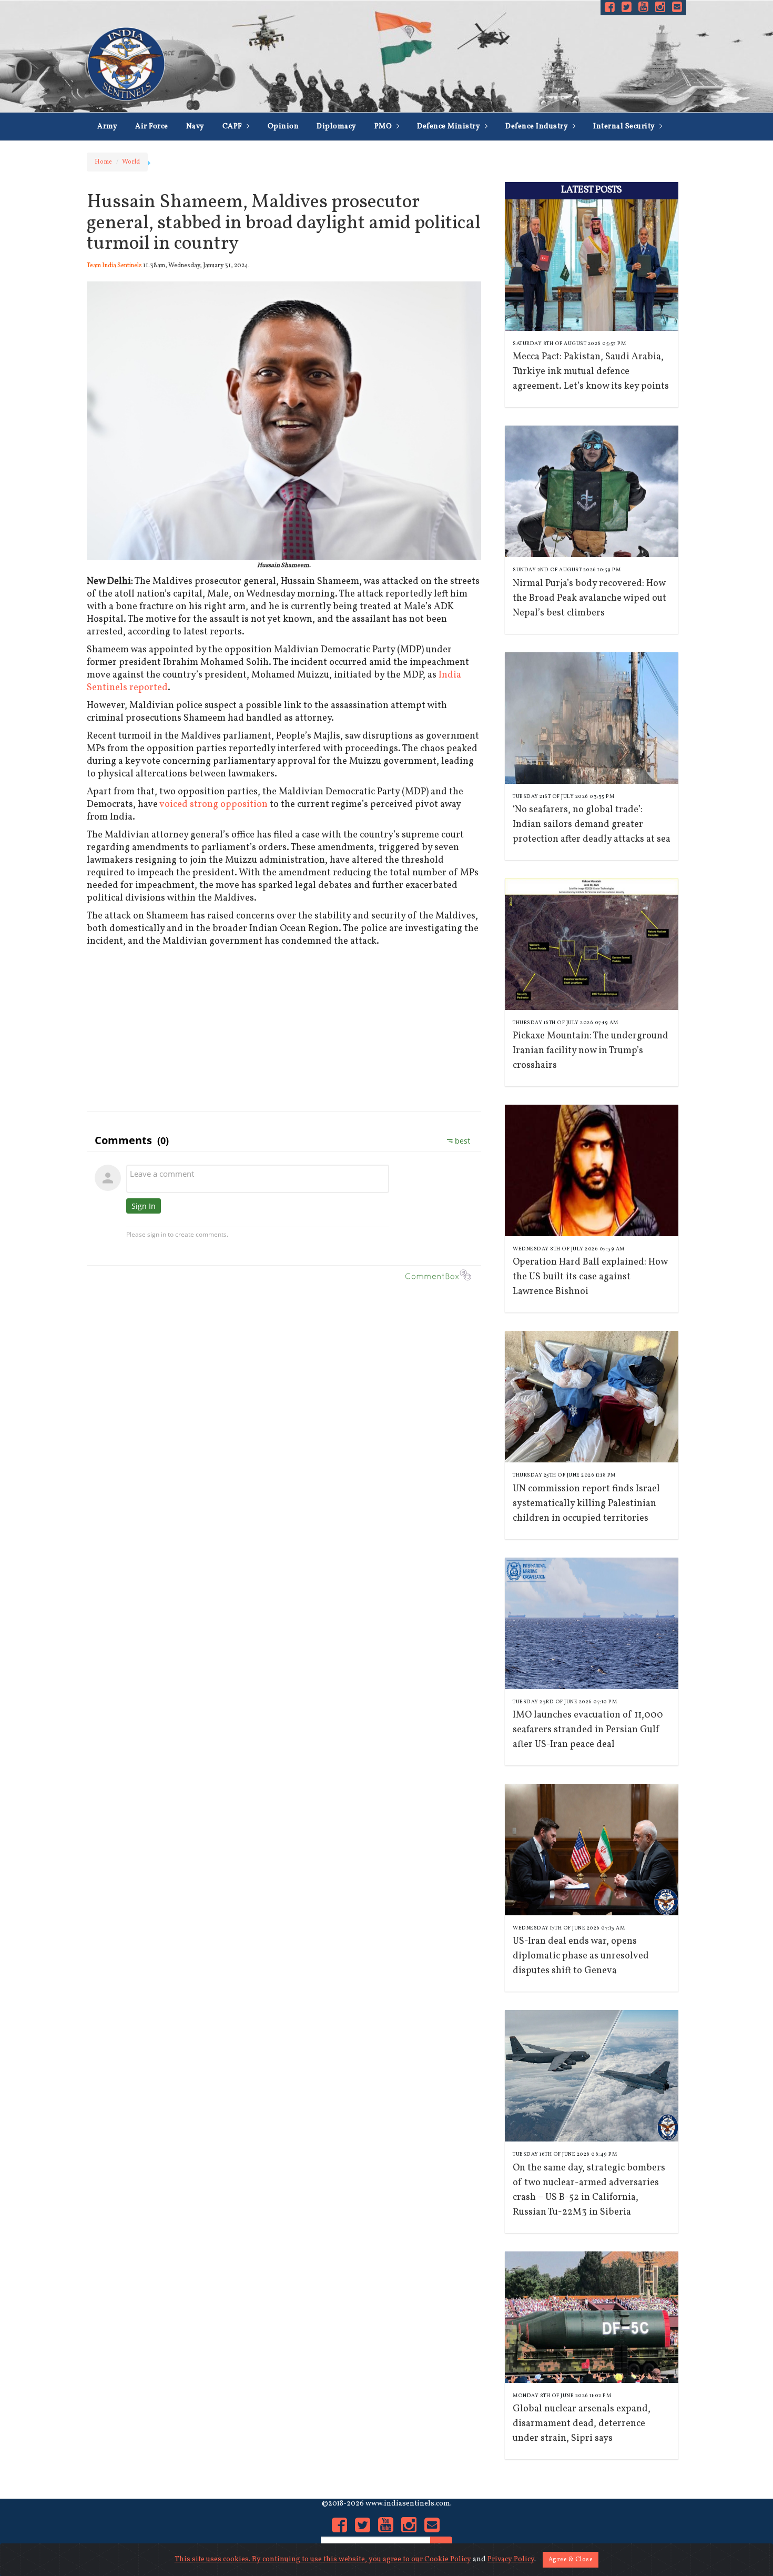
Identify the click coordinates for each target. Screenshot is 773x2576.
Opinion (283, 127)
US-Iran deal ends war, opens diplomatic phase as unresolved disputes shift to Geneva (581, 1956)
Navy (195, 127)
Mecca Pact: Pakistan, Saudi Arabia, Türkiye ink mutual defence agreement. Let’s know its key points (591, 372)
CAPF (233, 127)
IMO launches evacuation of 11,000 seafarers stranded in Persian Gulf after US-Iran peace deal (588, 1730)
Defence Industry (538, 127)
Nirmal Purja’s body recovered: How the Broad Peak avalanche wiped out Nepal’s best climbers (589, 598)
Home (103, 162)
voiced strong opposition (213, 805)
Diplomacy (337, 127)
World (131, 162)
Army (107, 127)
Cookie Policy (448, 2559)
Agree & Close (571, 2560)
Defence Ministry (450, 127)
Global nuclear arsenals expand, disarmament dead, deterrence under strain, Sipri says (582, 2424)
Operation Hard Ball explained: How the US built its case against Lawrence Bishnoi (590, 1277)
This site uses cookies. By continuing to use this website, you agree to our (299, 2559)
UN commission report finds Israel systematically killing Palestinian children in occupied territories (586, 1504)
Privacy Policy (511, 2559)
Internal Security (625, 127)
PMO (384, 127)
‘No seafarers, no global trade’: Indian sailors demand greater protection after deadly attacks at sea (592, 825)
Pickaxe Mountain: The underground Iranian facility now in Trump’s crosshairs (591, 1051)
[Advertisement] (284, 1027)
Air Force (152, 127)
